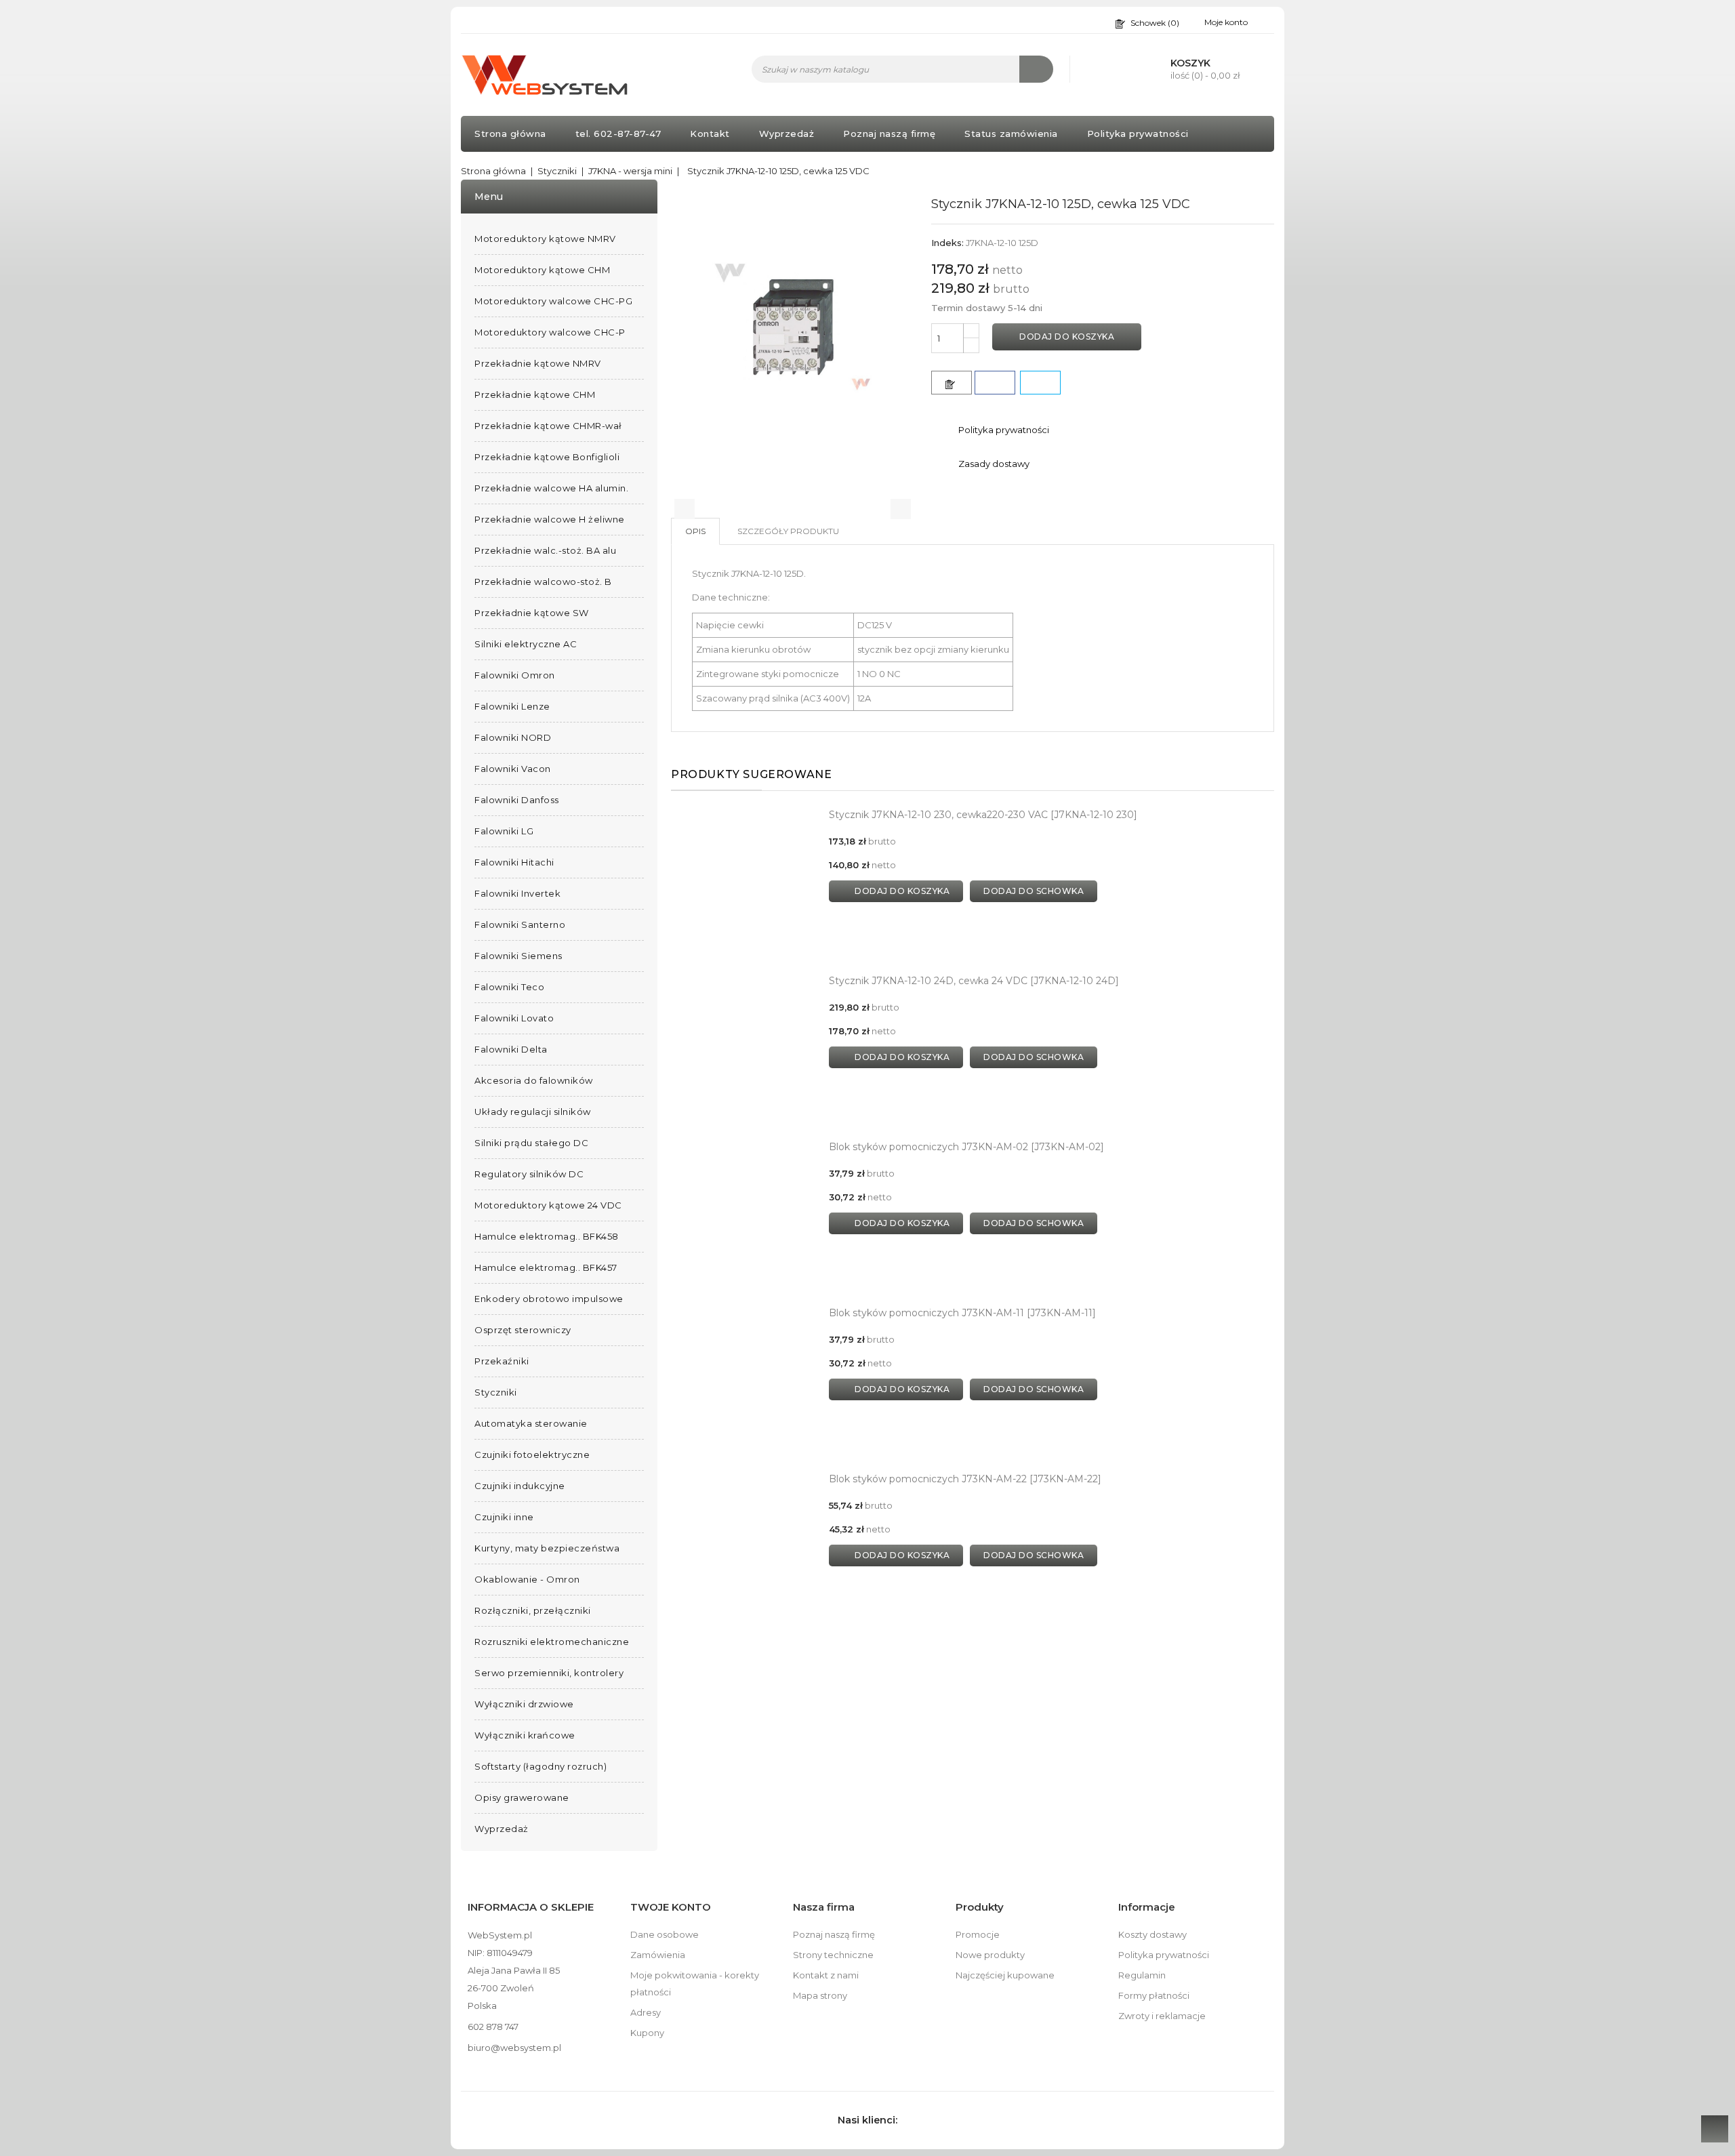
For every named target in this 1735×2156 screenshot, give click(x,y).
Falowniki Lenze (512, 706)
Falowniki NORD (513, 737)
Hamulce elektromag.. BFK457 (546, 1267)
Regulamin (1142, 1975)
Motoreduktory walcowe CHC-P (550, 332)
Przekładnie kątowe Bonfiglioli (547, 457)
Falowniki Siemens (518, 956)
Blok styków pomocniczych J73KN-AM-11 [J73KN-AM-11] (962, 1313)
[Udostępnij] (995, 383)
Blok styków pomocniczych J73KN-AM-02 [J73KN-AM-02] (966, 1147)
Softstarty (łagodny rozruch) (540, 1766)
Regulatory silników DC (529, 1174)
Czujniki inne (504, 1517)
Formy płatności (1154, 1995)
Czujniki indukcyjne (520, 1486)
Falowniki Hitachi (514, 862)
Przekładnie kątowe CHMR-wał (548, 426)
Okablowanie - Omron (527, 1579)
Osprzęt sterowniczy (523, 1330)
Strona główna (510, 134)
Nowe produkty (990, 1955)
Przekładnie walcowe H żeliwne (550, 519)
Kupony (647, 2033)
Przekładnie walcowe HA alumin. (551, 488)
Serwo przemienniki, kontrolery (549, 1673)
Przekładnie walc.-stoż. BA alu (545, 550)
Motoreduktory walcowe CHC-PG (553, 301)
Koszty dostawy (1152, 1934)
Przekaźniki (502, 1361)
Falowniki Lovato (514, 1018)
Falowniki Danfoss (517, 800)
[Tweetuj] (1040, 383)
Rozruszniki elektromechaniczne (552, 1642)
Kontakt (710, 134)
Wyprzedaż (787, 134)
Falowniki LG (504, 831)
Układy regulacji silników (533, 1112)
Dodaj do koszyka (1067, 337)
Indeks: (947, 243)
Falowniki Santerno (520, 924)
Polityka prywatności (1138, 134)
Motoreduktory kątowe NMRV (545, 239)
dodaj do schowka (1034, 891)
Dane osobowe (665, 1934)
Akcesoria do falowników (534, 1080)
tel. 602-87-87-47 (618, 134)
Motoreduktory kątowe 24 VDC (548, 1205)
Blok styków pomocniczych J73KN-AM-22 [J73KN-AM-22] (965, 1479)
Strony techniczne (833, 1955)
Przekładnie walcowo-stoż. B (543, 582)
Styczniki (496, 1392)
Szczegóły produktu (788, 531)
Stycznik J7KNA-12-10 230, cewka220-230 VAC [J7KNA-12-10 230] (983, 815)
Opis (695, 531)
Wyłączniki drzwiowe (524, 1704)
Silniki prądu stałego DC (531, 1143)
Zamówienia (658, 1955)
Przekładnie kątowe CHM (535, 394)
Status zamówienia (1011, 134)
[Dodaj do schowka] (952, 383)
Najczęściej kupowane (1005, 1975)
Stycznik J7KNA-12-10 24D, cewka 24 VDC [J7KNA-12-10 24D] (974, 981)
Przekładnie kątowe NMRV (538, 363)
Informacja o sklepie (531, 1907)
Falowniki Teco (509, 987)
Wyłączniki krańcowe (525, 1735)
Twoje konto (671, 1907)
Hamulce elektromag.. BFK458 (547, 1236)
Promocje (978, 1934)
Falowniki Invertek (517, 893)
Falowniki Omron (515, 675)
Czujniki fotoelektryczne (532, 1455)
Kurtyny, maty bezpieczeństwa (547, 1548)
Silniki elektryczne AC (526, 644)
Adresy (646, 2012)
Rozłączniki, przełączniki (533, 1610)
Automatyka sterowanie (531, 1423)
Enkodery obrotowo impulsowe (549, 1299)
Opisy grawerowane (522, 1797)
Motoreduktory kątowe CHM (542, 270)
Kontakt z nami (826, 1975)
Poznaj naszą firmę (889, 134)
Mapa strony (820, 1995)
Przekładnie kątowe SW (532, 613)
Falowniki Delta (511, 1049)
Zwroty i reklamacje (1162, 2016)
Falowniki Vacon (513, 769)
